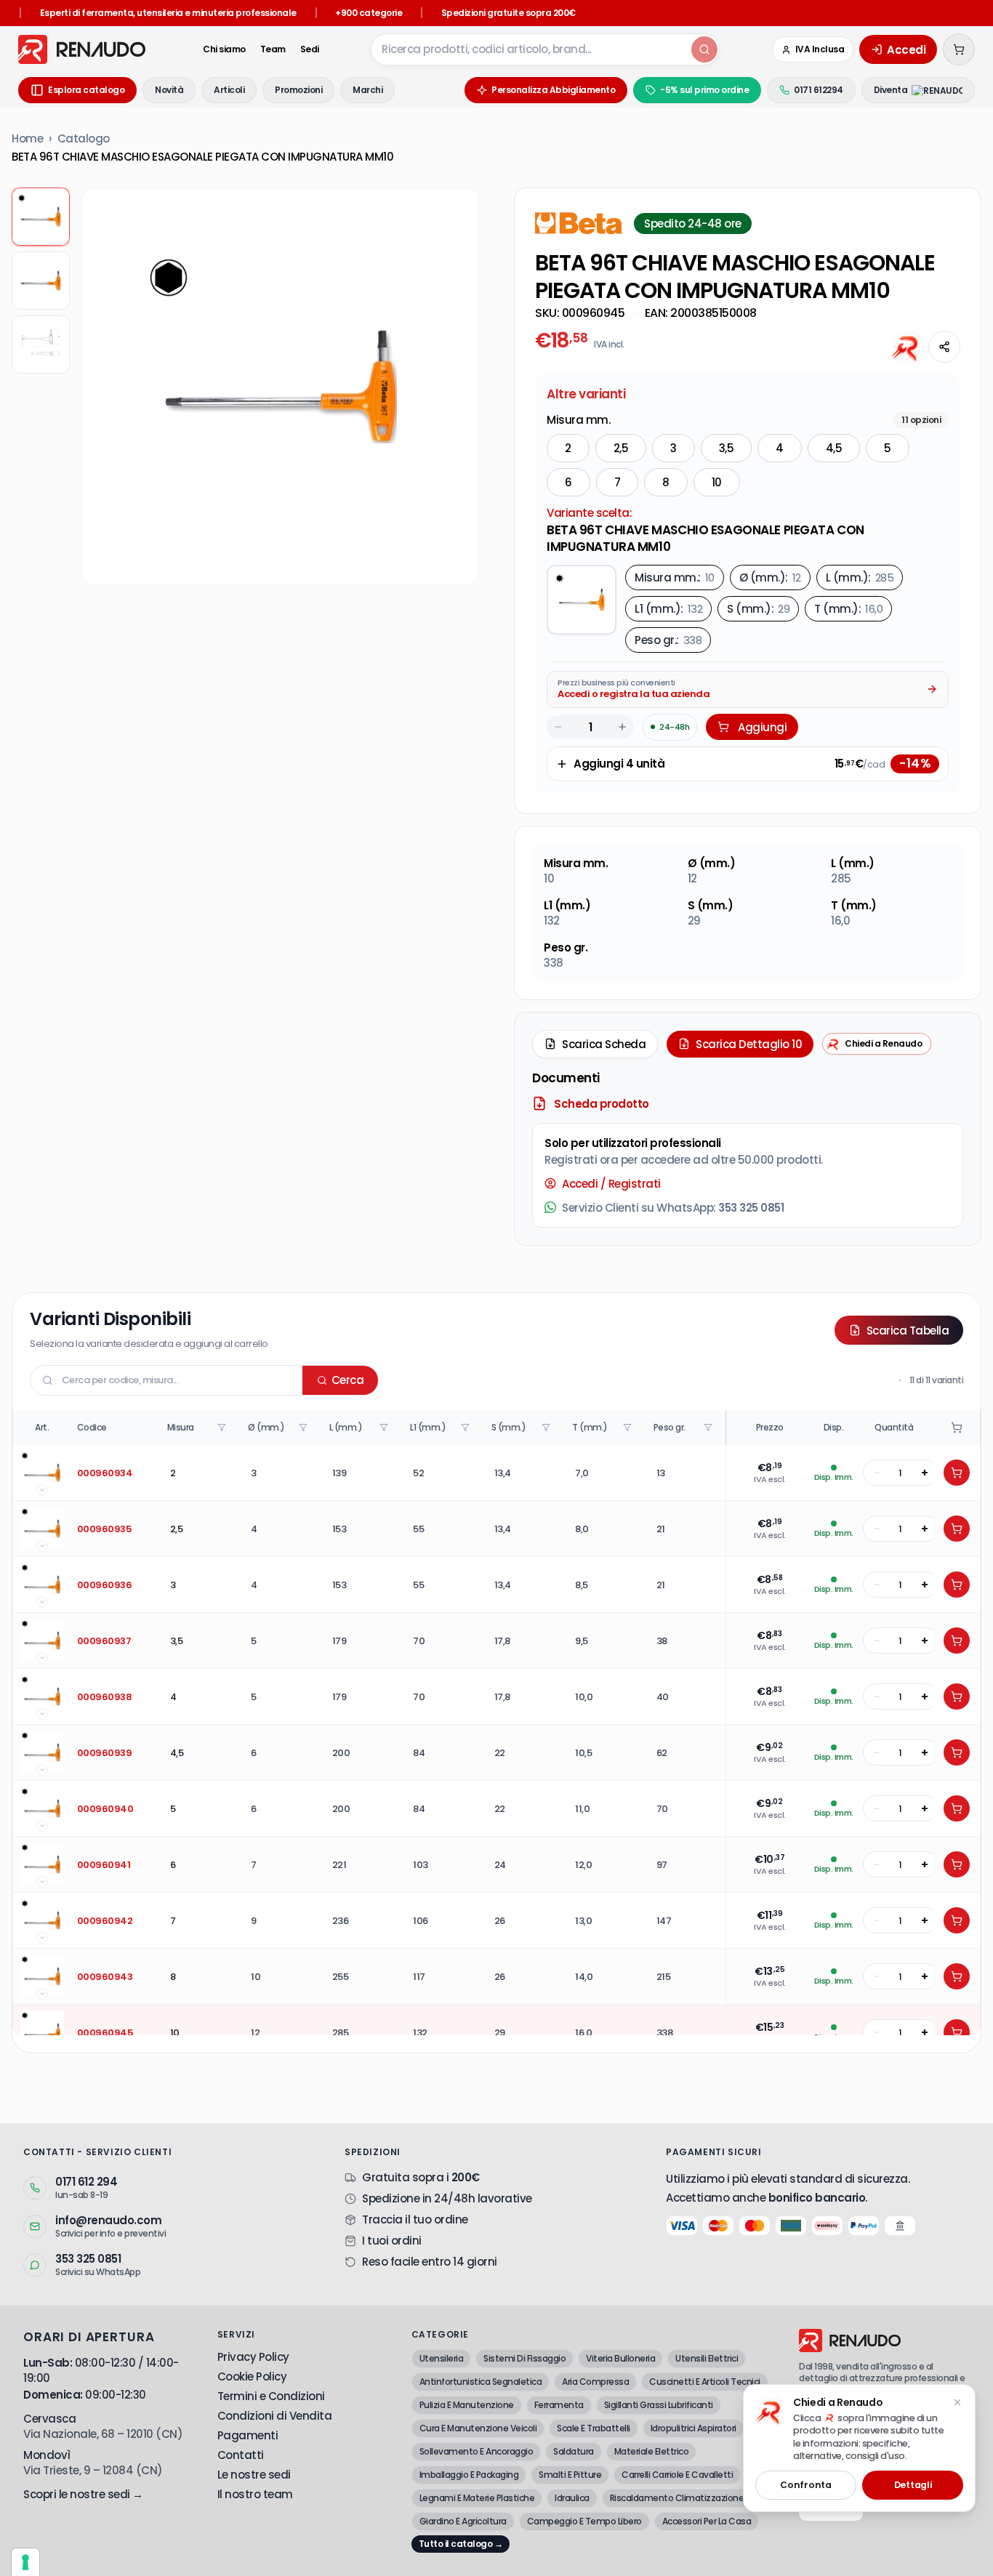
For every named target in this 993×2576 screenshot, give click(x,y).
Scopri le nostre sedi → (83, 2494)
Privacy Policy (253, 2357)
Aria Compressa (595, 2382)
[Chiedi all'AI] (906, 347)
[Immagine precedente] (104, 387)
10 (717, 482)
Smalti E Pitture (570, 2475)
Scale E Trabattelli (594, 2428)
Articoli (229, 90)
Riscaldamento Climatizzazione (677, 2498)
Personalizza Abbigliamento (553, 90)
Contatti (241, 2455)
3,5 (727, 448)
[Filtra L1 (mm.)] (467, 1428)
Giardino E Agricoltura (463, 2521)
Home (27, 138)
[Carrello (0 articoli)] (959, 49)
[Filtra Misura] (223, 1428)
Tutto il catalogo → (461, 2544)
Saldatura (574, 2451)
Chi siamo (224, 49)
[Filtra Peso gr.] (709, 1428)
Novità (169, 90)
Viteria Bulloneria (620, 2358)
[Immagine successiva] (457, 387)
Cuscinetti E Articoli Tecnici (705, 2382)
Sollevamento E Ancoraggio (477, 2451)
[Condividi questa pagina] (944, 347)
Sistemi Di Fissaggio (524, 2358)
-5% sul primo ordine (704, 90)
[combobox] (530, 49)
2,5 (621, 448)
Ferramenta (559, 2405)
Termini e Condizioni (271, 2396)
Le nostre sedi (254, 2475)
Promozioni (298, 90)
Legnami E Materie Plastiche (477, 2498)
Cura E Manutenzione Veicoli (478, 2428)
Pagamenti (248, 2435)
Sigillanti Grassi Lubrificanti (659, 2405)
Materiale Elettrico (652, 2451)
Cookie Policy (252, 2376)
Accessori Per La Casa (707, 2521)
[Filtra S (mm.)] (547, 1428)
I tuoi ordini (392, 2241)
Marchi (367, 90)
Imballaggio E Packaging (469, 2475)
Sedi (310, 49)
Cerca (348, 1380)
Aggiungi (762, 727)
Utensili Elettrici (707, 2358)
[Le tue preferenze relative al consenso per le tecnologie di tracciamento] (25, 2562)
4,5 (834, 448)
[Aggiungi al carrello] (957, 1473)
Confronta (805, 2485)
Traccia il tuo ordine (415, 2219)
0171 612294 (819, 90)
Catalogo (84, 138)
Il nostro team (255, 2494)
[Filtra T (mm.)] (629, 1428)
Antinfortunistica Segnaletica (481, 2382)
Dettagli (913, 2485)
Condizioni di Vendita (275, 2416)
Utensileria (442, 2358)
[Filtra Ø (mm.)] (305, 1428)
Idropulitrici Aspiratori (694, 2428)
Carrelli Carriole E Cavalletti (677, 2475)
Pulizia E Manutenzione (467, 2405)
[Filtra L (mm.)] (385, 1428)
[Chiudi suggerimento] (957, 2402)
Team (273, 49)
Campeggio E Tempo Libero (584, 2521)
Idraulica (572, 2498)
